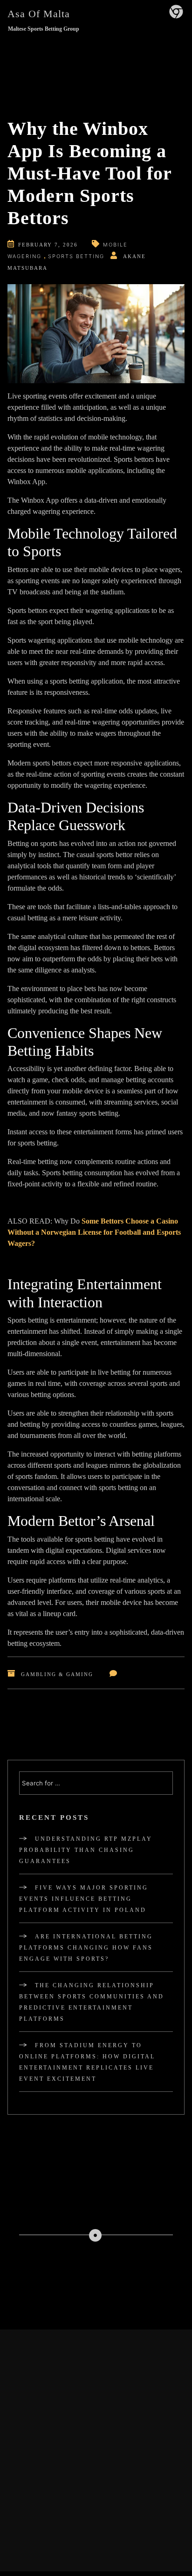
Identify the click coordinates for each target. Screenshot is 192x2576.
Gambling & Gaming (57, 1674)
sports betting (76, 256)
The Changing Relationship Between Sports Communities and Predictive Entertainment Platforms (92, 2002)
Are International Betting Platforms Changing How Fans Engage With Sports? (86, 1948)
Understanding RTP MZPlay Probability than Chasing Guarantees (86, 1850)
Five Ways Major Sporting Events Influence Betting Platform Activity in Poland (84, 1899)
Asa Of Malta (39, 14)
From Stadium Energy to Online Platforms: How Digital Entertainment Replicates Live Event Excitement (87, 2062)
